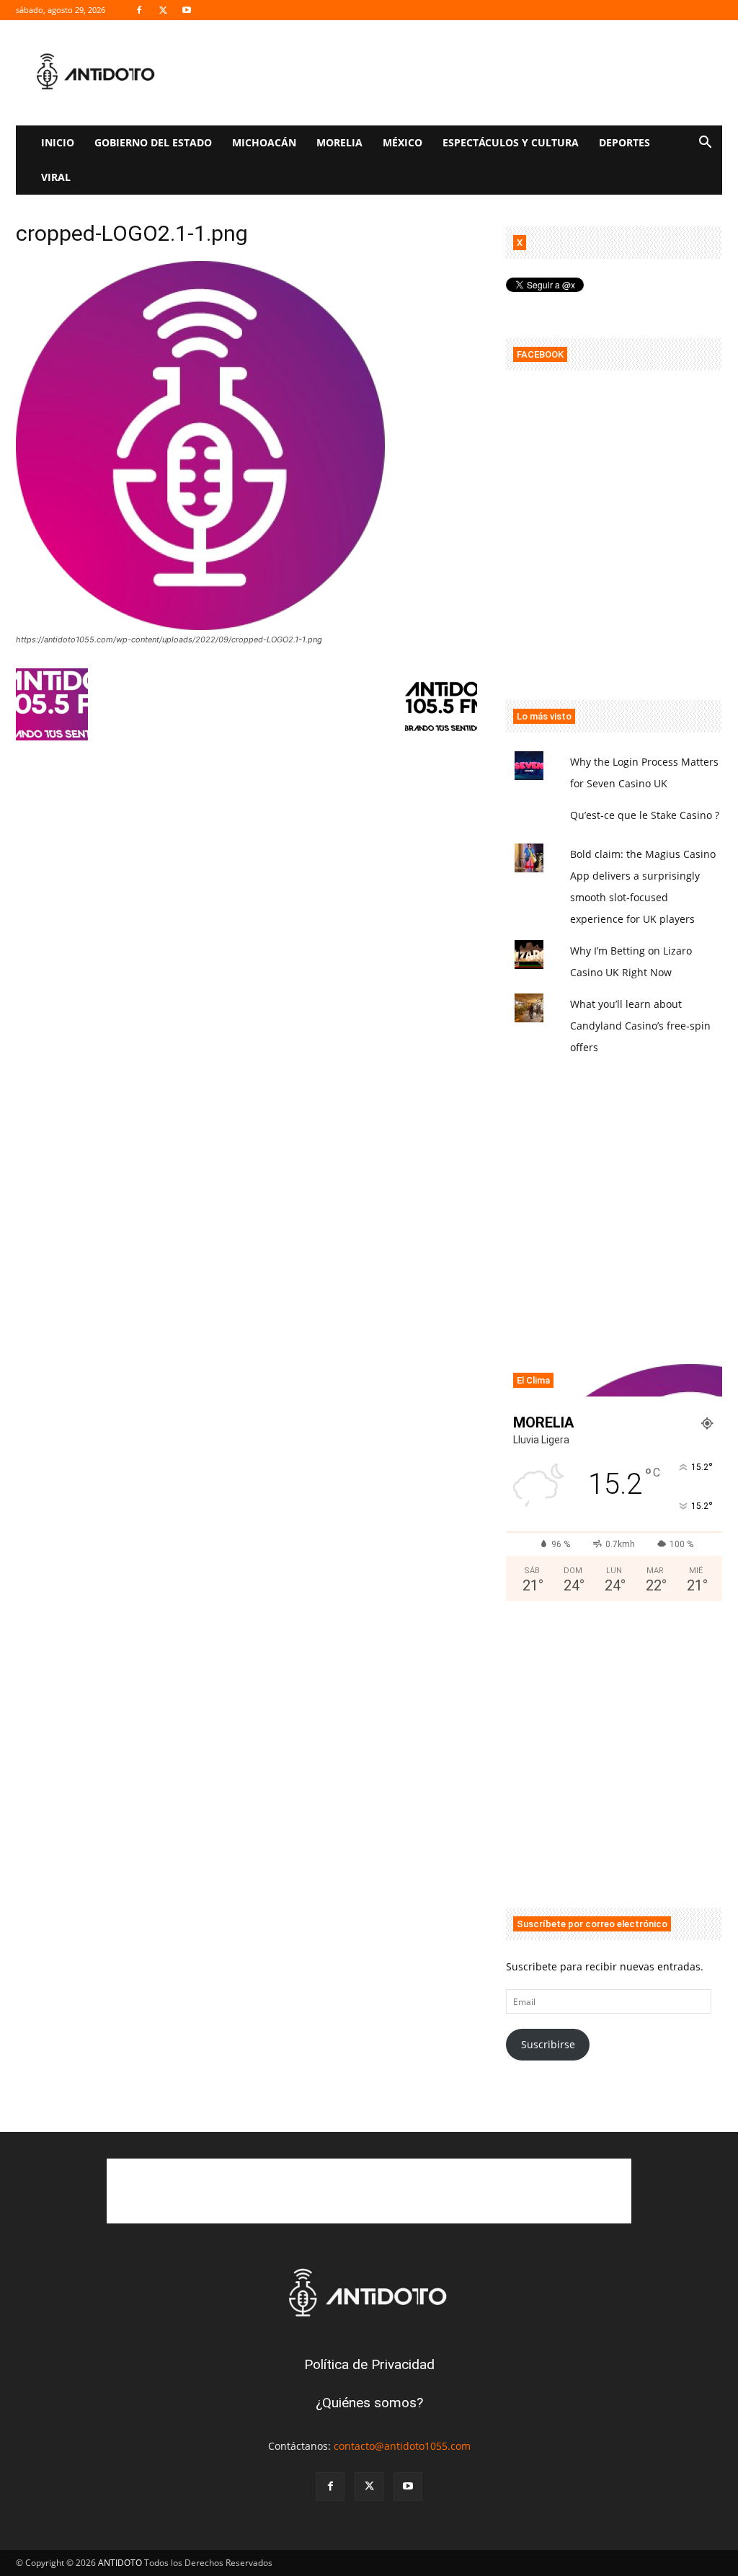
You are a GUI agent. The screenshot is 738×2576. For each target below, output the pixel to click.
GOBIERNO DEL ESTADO (153, 142)
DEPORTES (624, 142)
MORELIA (339, 142)
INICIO (58, 142)
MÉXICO (403, 142)
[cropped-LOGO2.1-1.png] (200, 626)
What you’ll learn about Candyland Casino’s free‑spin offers (640, 1026)
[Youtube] (187, 10)
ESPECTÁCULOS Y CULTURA (511, 142)
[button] (705, 144)
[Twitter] (163, 10)
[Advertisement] (614, 552)
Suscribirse (548, 2044)
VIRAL (56, 177)
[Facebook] (139, 10)
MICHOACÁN (264, 142)
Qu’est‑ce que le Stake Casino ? (645, 815)
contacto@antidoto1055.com (402, 2446)
